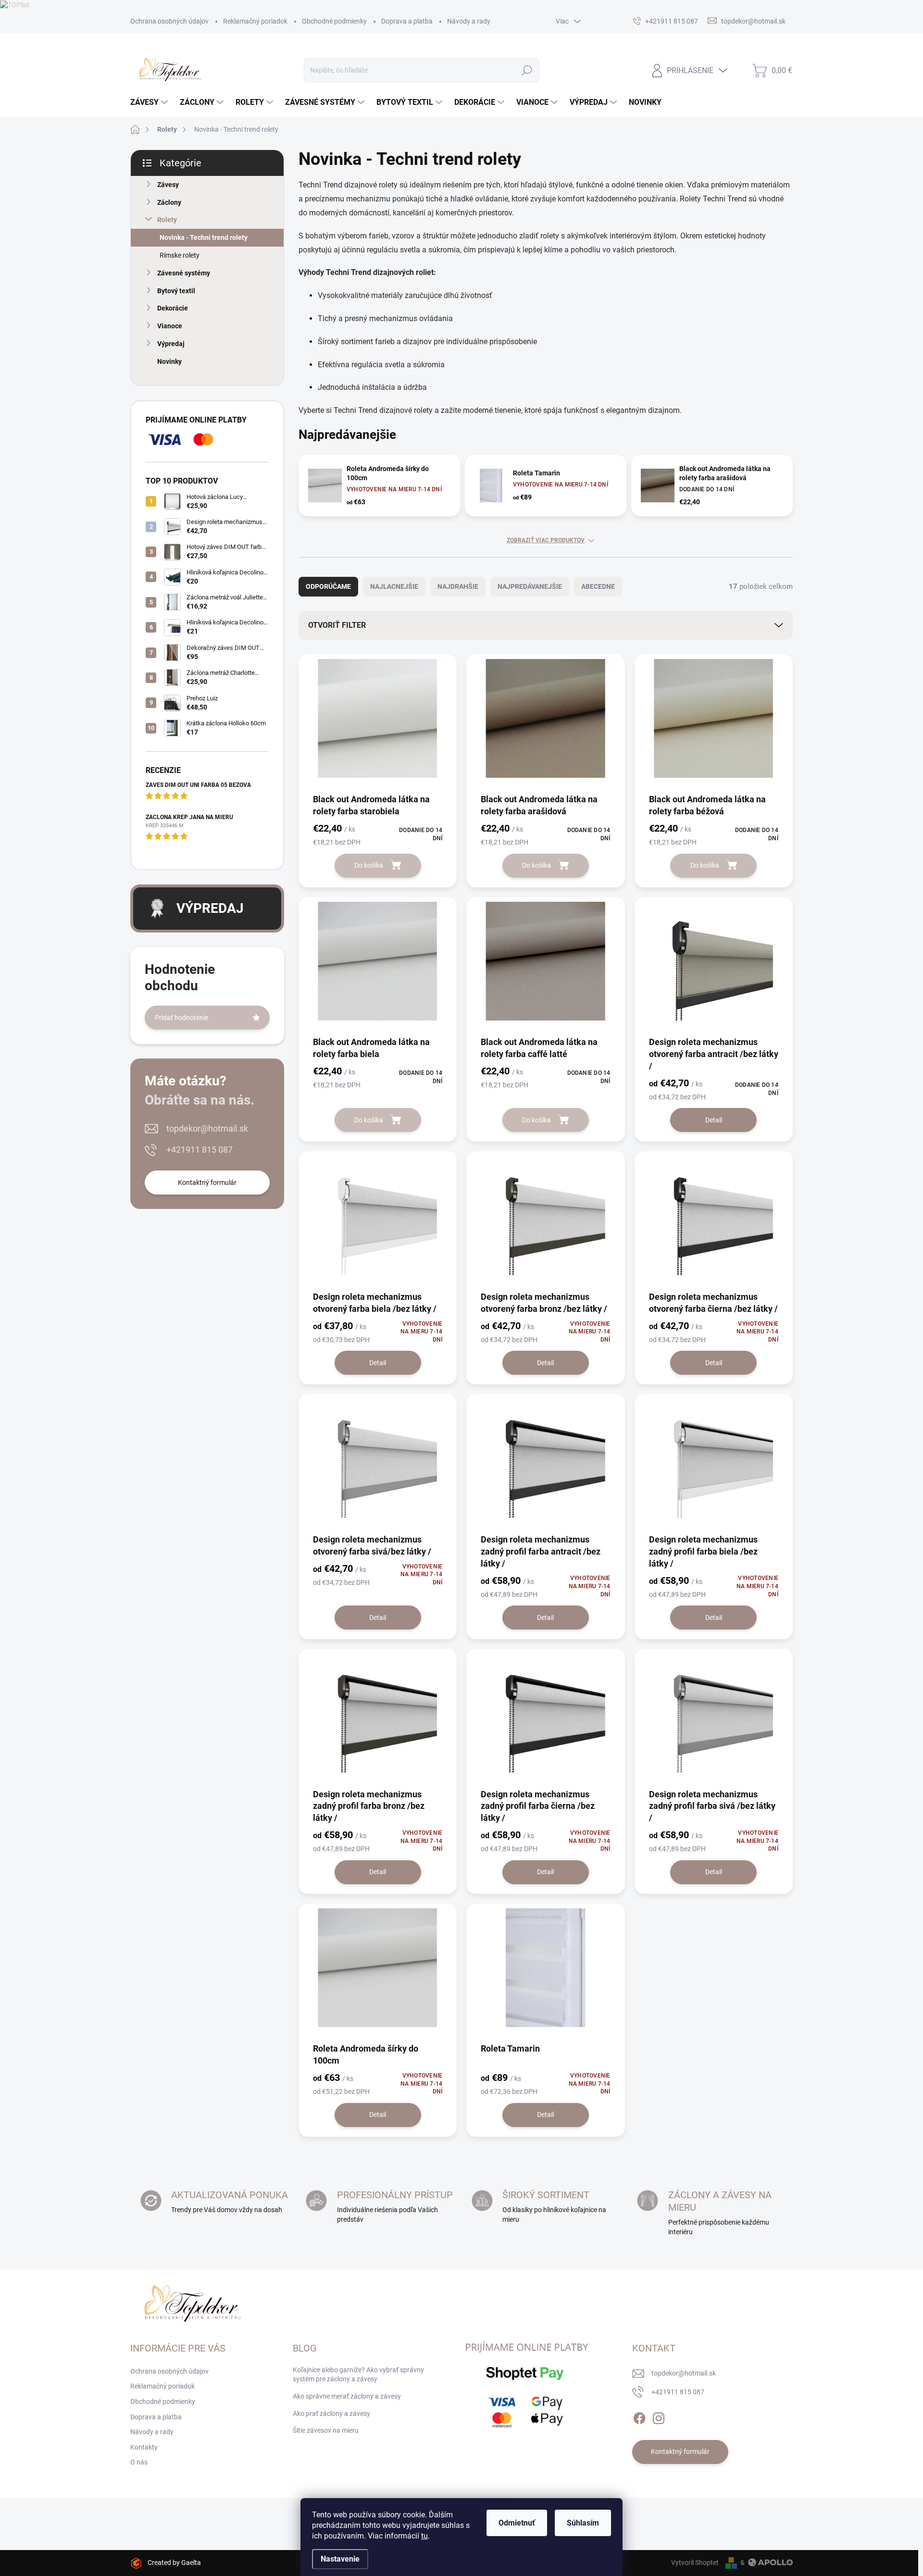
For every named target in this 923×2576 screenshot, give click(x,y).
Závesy (168, 185)
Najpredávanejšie (530, 586)
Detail (714, 1120)
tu (424, 2536)
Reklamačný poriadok (255, 21)
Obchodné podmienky (334, 21)
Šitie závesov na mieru (326, 2430)
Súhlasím (583, 2523)
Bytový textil (176, 291)
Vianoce (170, 326)
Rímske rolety (180, 255)
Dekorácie (173, 308)
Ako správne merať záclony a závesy (347, 2396)
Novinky (169, 361)
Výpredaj (171, 344)
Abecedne (598, 586)
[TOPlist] (15, 4)
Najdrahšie (458, 586)
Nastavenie (340, 2559)
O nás (139, 2462)
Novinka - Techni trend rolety (204, 237)
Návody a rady (469, 21)
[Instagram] (659, 2416)
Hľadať (527, 70)
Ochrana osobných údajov (169, 21)
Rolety (167, 220)
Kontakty (144, 2447)
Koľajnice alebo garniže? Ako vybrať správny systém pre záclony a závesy (358, 2375)
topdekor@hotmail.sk (207, 1128)
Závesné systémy (184, 273)
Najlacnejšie (394, 586)
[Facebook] (639, 2416)
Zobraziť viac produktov (546, 540)
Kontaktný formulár (207, 1182)
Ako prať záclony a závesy (331, 2414)
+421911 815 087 (200, 1150)
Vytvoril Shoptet (695, 2563)
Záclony (169, 202)
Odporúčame (328, 586)
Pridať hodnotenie (181, 1018)
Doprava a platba (407, 21)
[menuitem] (150, 102)
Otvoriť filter (337, 625)
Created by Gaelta (174, 2563)
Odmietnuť (517, 2523)
